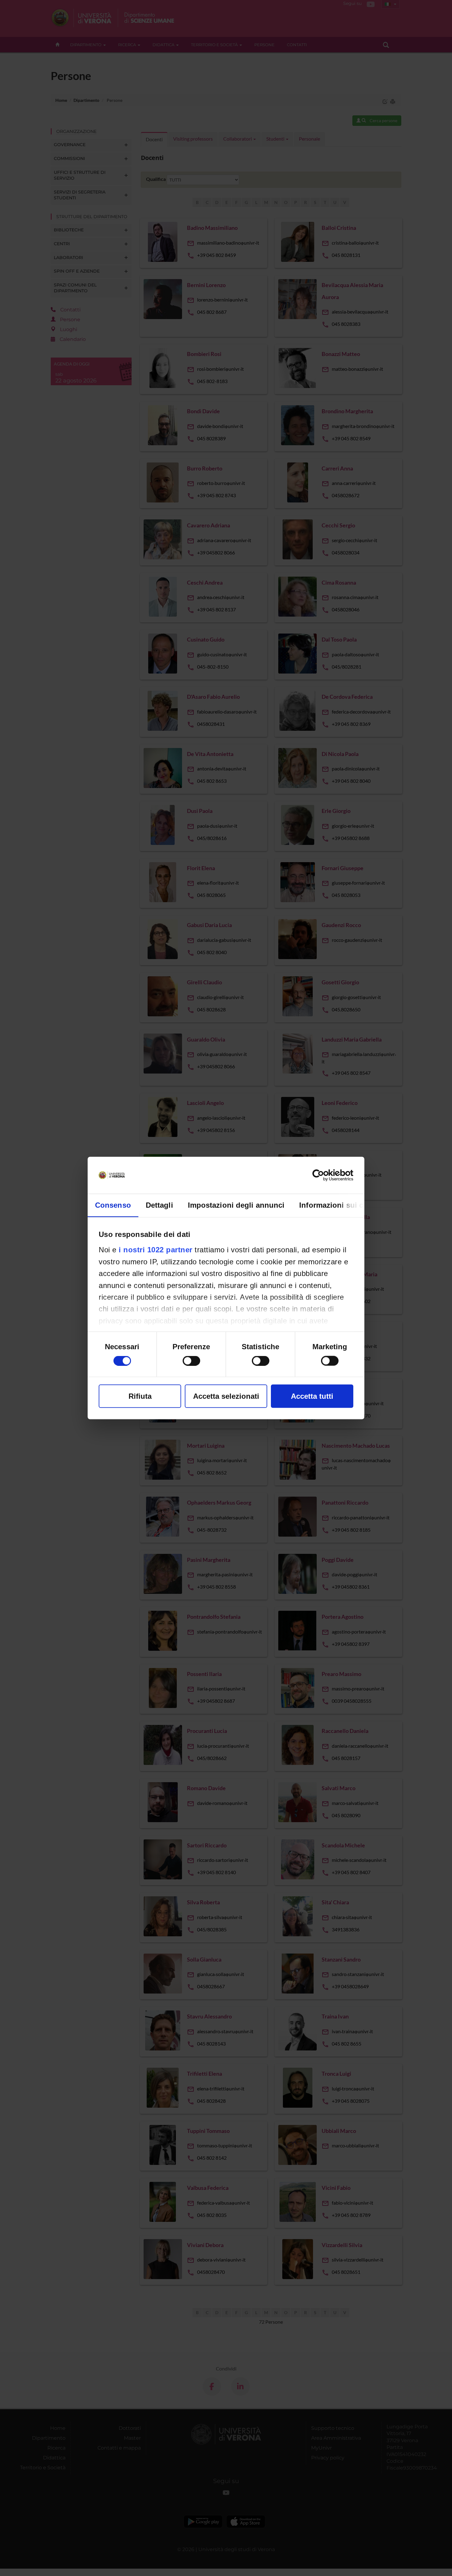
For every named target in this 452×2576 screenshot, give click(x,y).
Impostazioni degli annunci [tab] (236, 1205)
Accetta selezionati (226, 1396)
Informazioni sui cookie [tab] (341, 1205)
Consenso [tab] (113, 1205)
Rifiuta (140, 1396)
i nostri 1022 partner (156, 1250)
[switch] (191, 1361)
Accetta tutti (312, 1396)
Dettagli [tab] (159, 1205)
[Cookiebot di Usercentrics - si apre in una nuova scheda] (326, 1175)
